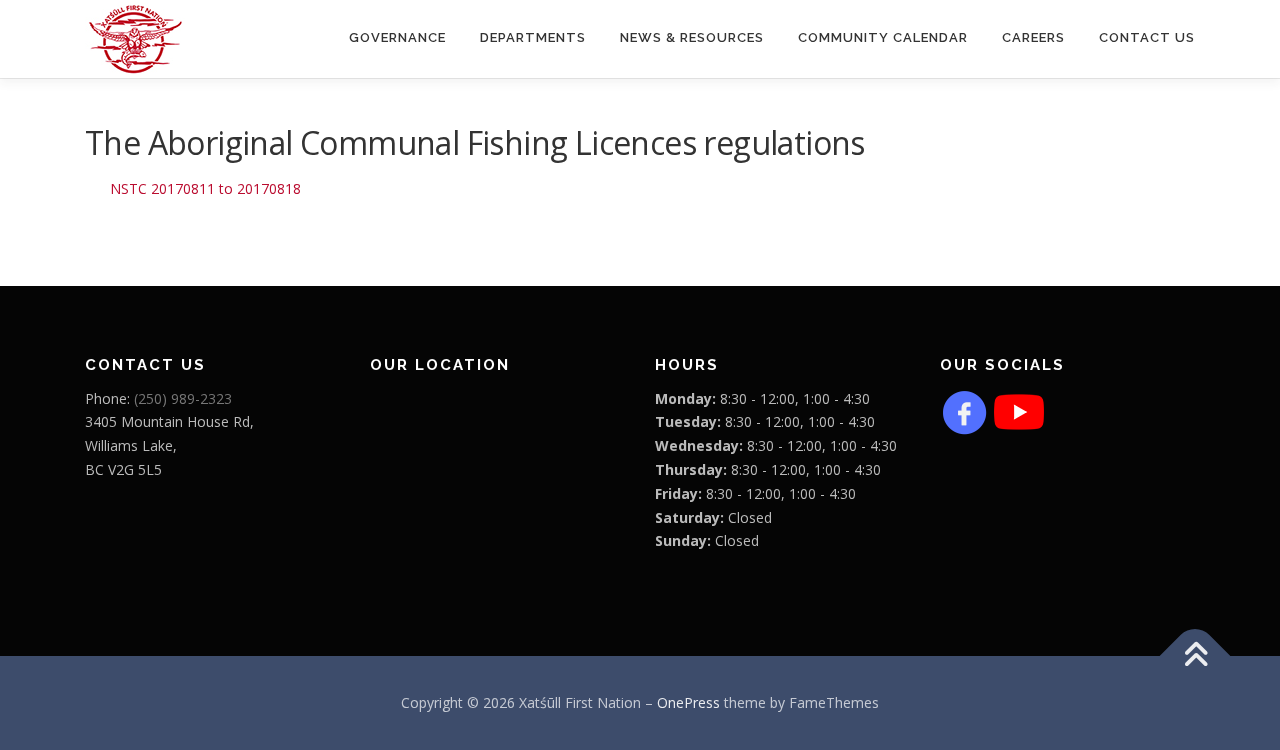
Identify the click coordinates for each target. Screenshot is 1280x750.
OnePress (688, 702)
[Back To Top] (1195, 656)
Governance (397, 37)
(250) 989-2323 (183, 398)
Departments (533, 37)
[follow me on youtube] (1019, 409)
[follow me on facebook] (965, 409)
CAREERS (1033, 37)
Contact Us (1147, 37)
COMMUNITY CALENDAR (883, 37)
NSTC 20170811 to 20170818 (205, 188)
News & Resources (692, 37)
